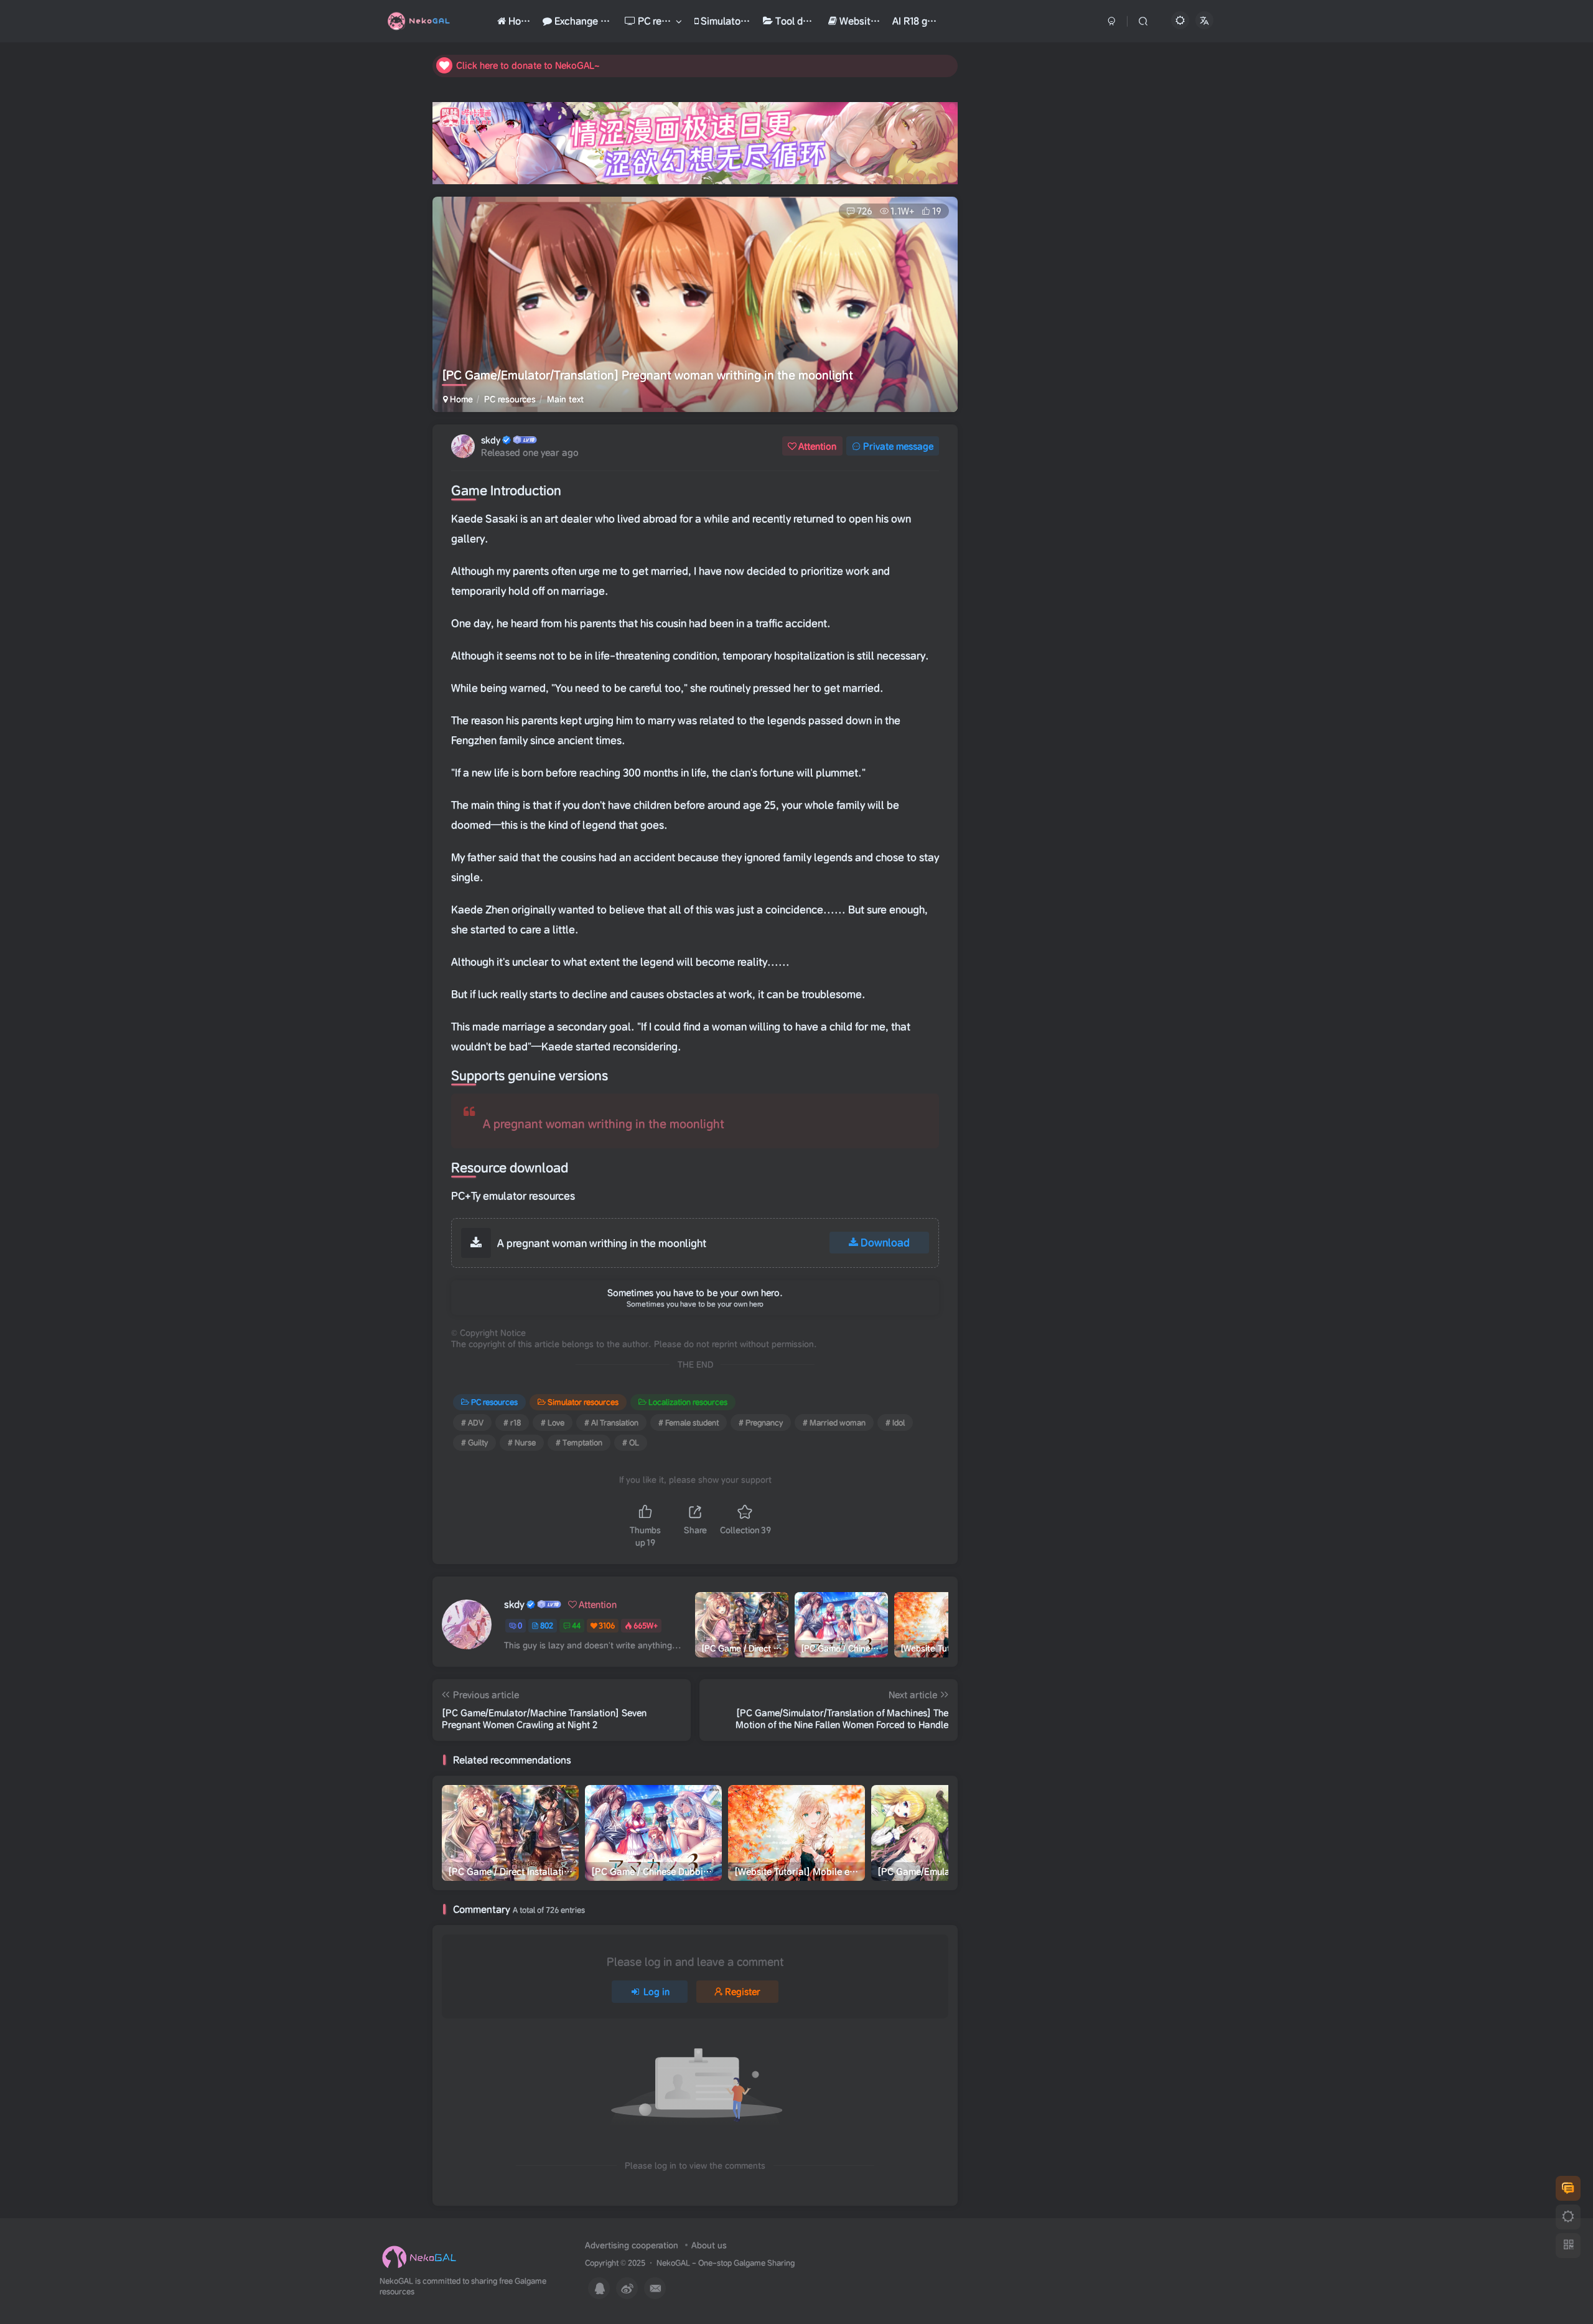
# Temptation (579, 1442)
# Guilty (474, 1442)
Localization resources (688, 1402)
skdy (491, 440)
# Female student (689, 1422)
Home (460, 399)
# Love (553, 1422)
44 (576, 1625)
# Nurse (522, 1442)
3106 (607, 1625)
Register (743, 1992)
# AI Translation (611, 1422)
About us (709, 2245)
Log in (656, 1992)
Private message (898, 446)
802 (547, 1625)
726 (865, 211)
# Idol (895, 1422)
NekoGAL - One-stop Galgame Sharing (726, 2263)
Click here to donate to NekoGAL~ (528, 65)
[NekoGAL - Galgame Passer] (419, 2257)
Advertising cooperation (632, 2245)
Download (885, 1242)
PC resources (510, 399)
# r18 (512, 1422)
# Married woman (834, 1422)
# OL (631, 1442)
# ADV (472, 1422)
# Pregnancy (761, 1422)
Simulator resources (583, 1402)
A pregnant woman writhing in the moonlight (604, 1124)
